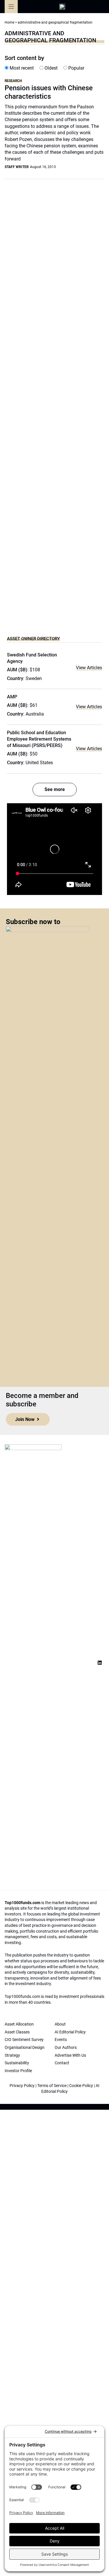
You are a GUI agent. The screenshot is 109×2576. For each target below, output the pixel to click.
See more (55, 789)
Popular (76, 68)
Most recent (21, 68)
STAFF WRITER (17, 167)
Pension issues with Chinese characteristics (49, 92)
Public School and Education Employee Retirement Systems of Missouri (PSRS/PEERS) (39, 739)
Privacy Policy (22, 2086)
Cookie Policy (81, 2086)
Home (9, 22)
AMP (12, 697)
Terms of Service (52, 2086)
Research (13, 81)
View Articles (89, 668)
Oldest (50, 68)
